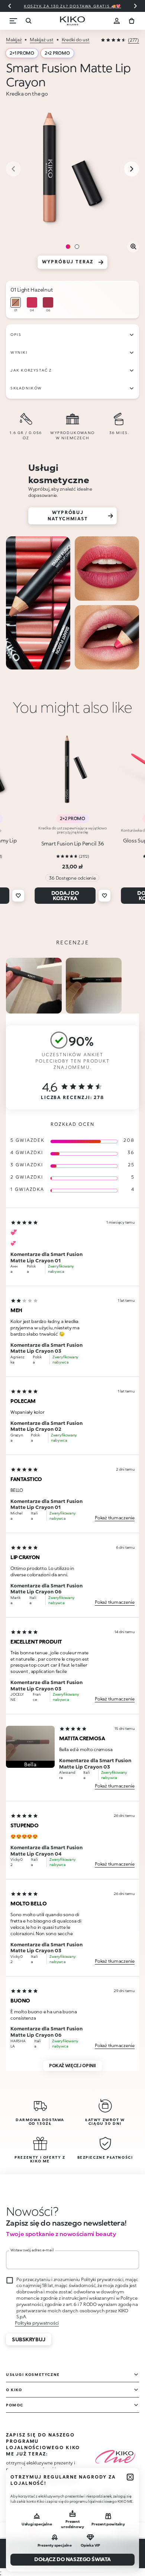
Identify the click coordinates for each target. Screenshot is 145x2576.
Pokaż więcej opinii (72, 2066)
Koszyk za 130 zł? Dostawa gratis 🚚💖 (72, 6)
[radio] (16, 305)
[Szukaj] (28, 21)
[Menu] (13, 21)
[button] (30, 1747)
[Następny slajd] (135, 6)
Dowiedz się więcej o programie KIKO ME (42, 2478)
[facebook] (91, 2498)
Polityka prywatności (37, 2323)
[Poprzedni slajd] (10, 6)
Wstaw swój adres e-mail (32, 2250)
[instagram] (75, 2498)
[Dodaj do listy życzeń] (18, 896)
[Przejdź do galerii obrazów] (72, 170)
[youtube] (124, 2498)
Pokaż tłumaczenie (115, 1518)
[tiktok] (107, 2498)
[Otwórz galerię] (133, 247)
